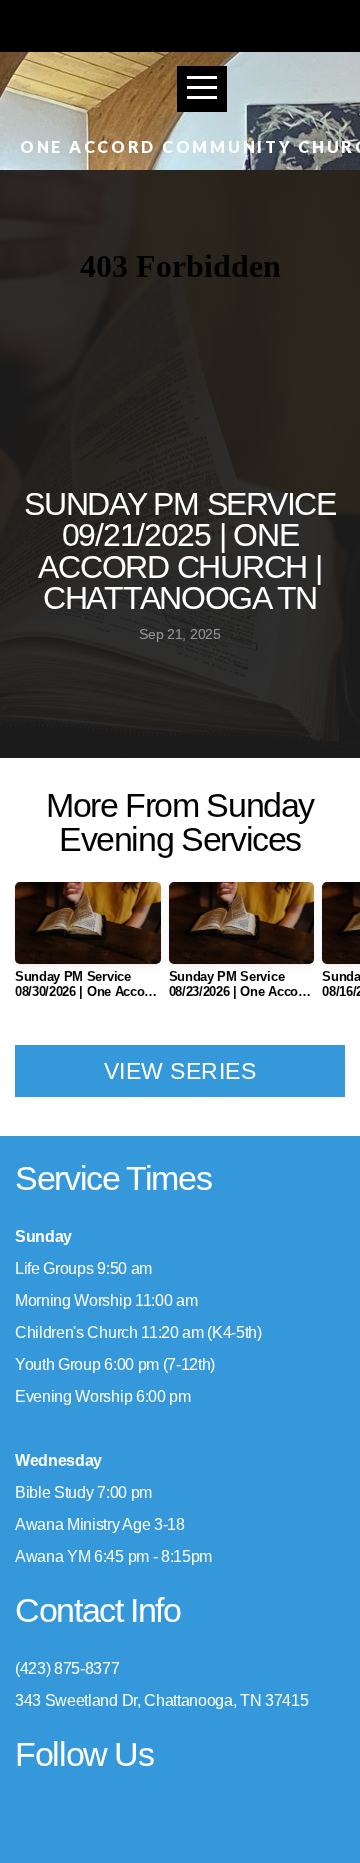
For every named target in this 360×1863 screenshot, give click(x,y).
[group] (88, 948)
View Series (180, 1071)
